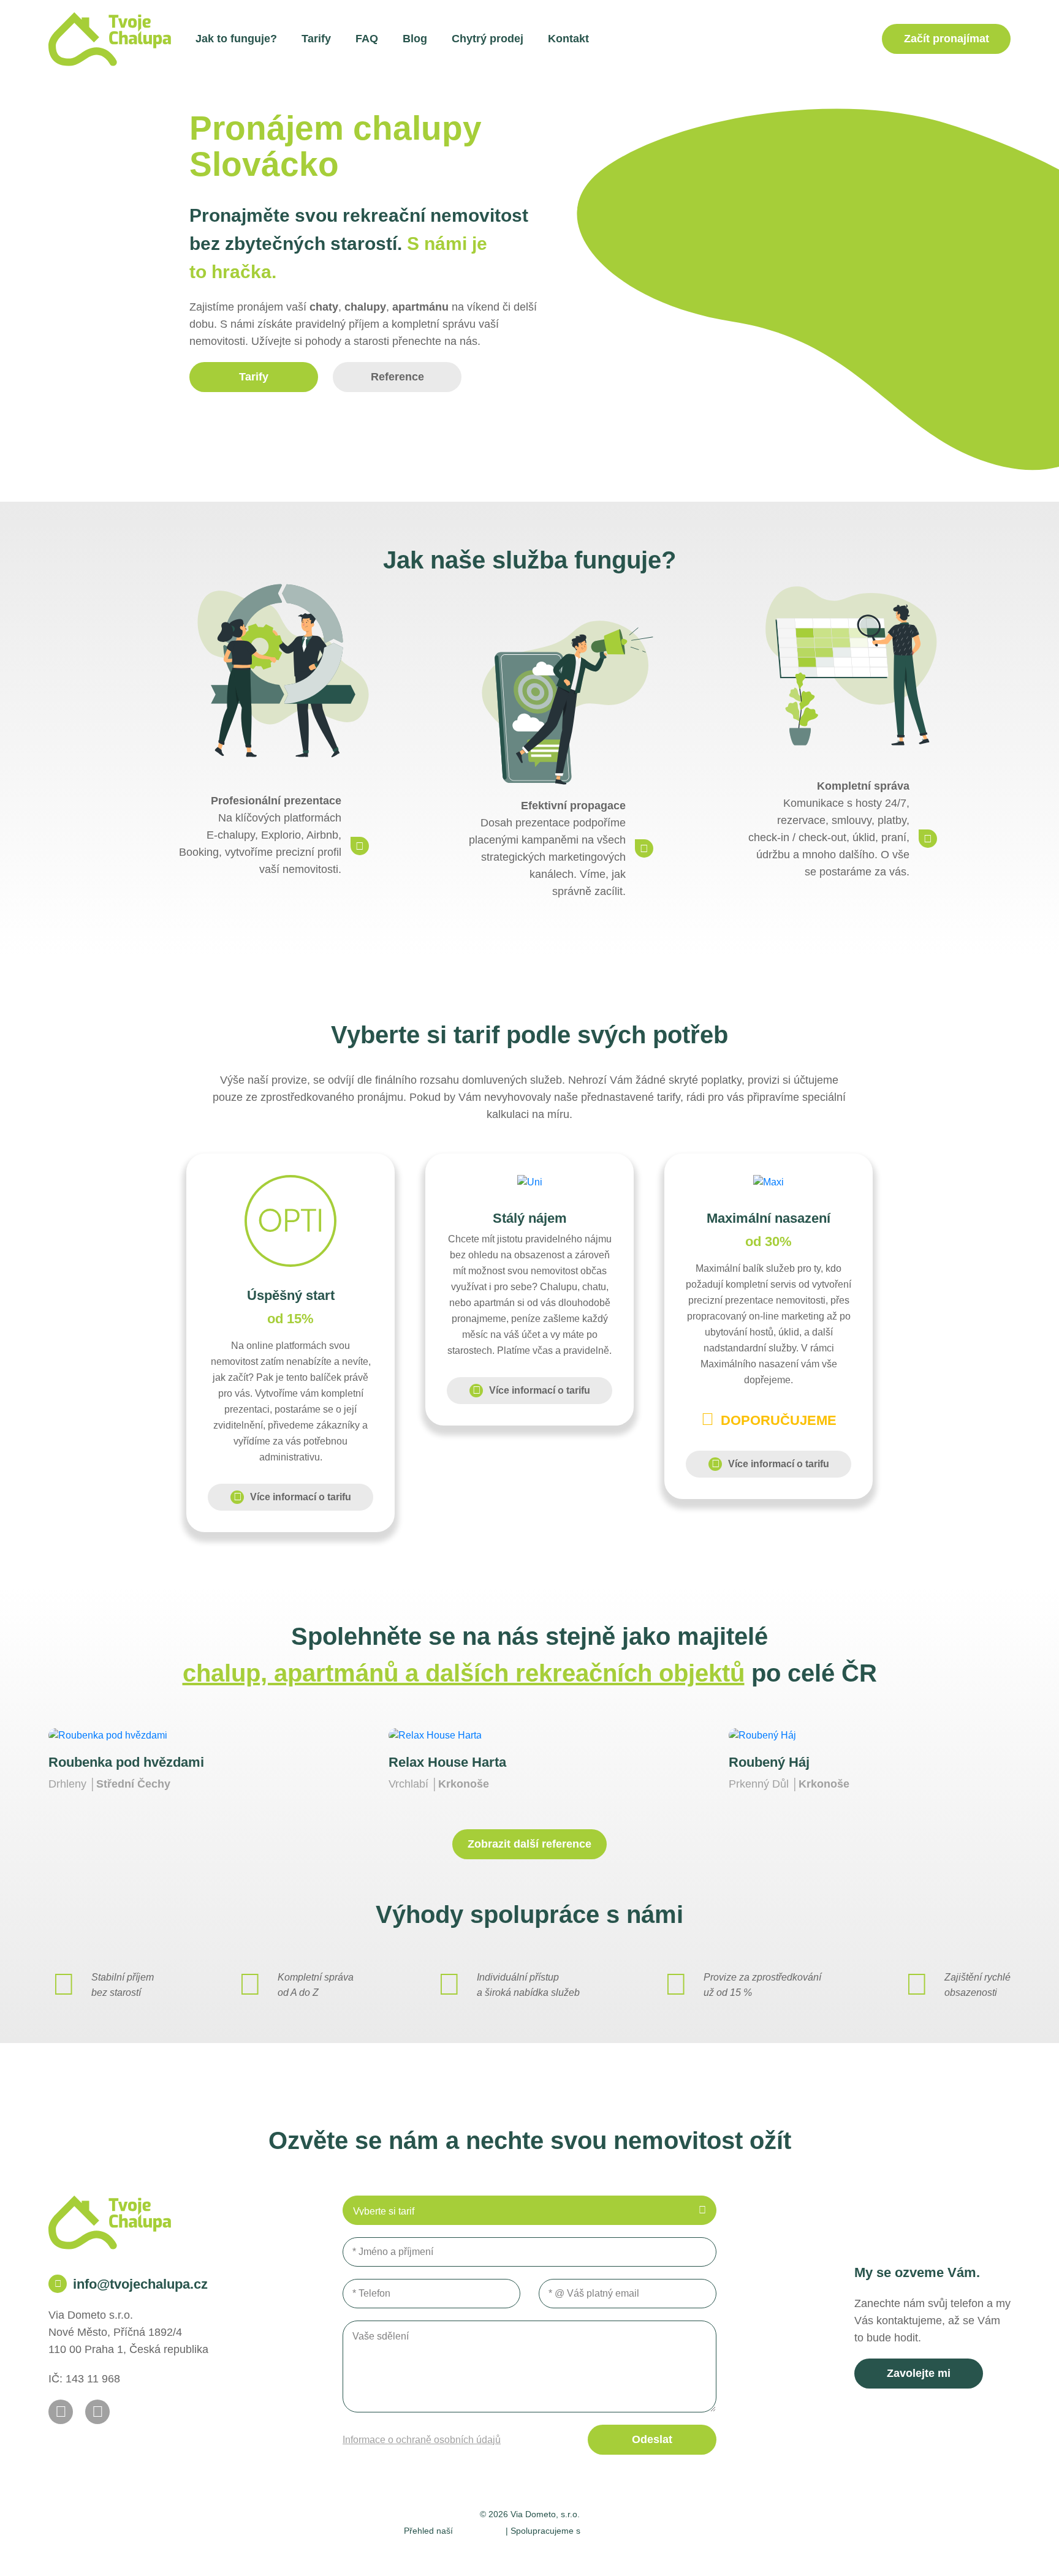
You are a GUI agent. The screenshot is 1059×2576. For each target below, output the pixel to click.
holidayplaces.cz (619, 2530)
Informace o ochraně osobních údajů (422, 2440)
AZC (672, 2552)
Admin (392, 2552)
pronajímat (947, 39)
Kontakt (568, 39)
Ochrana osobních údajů (565, 2552)
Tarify (316, 39)
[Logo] (110, 39)
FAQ (367, 39)
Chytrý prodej (488, 39)
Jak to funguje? (236, 39)
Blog (415, 39)
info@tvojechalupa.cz (140, 2284)
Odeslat (652, 2439)
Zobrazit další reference (529, 1844)
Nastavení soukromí (459, 2552)
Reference (397, 377)
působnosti (479, 2530)
